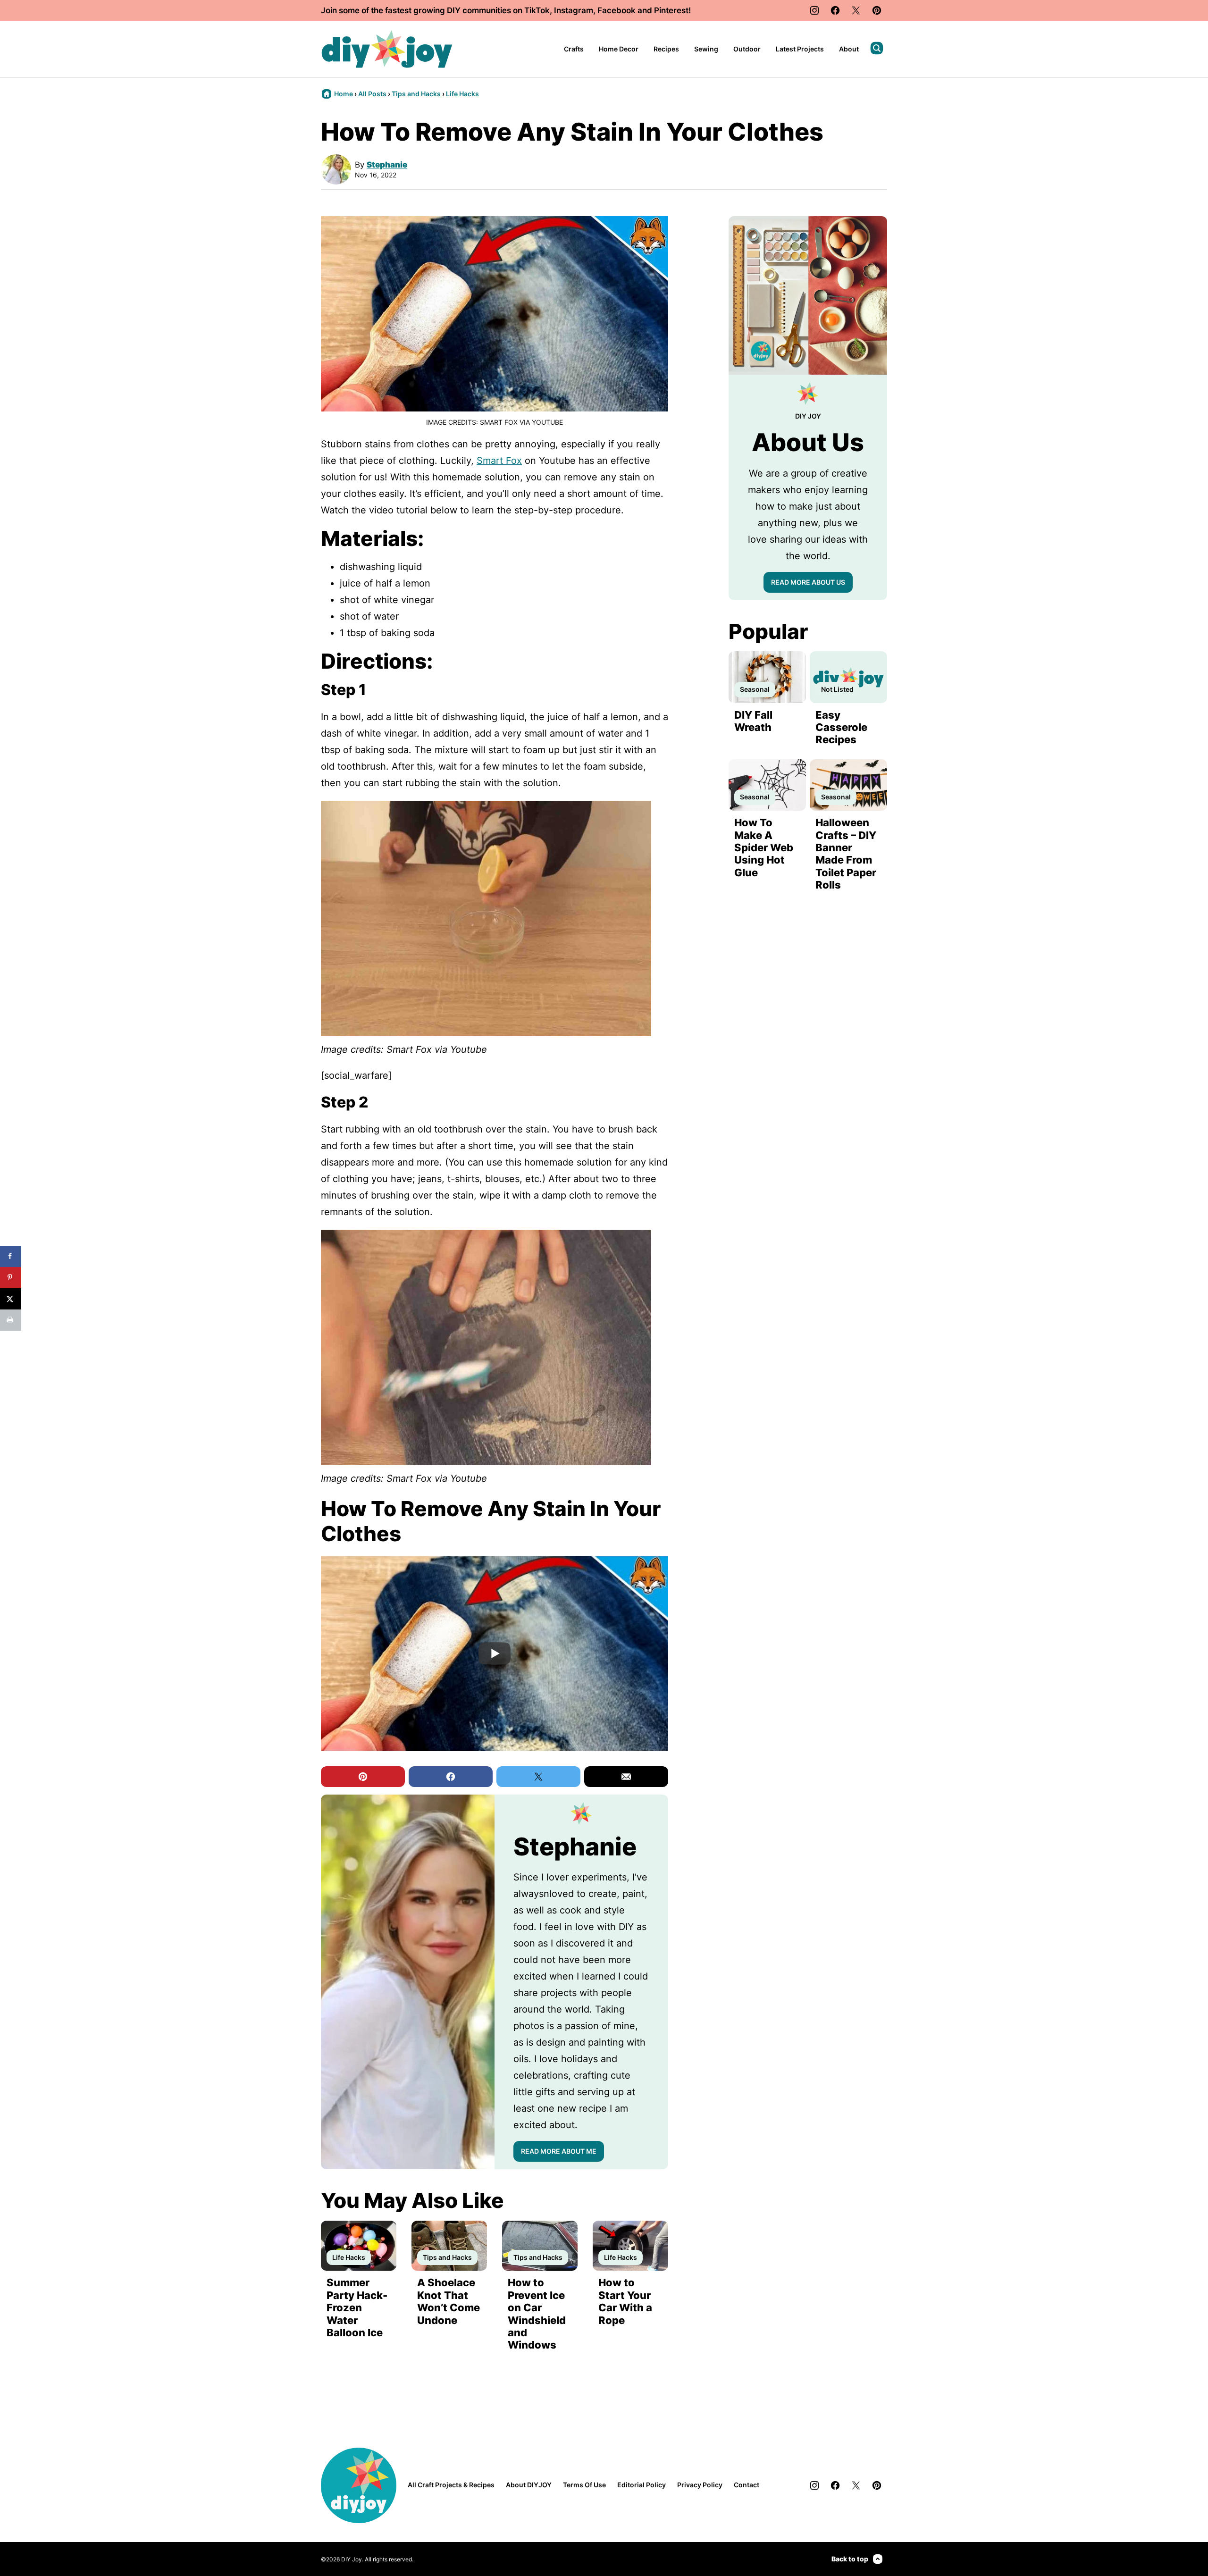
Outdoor (747, 49)
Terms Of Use (584, 2485)
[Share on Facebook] (11, 1256)
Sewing (706, 49)
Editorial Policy (642, 2485)
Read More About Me (559, 2151)
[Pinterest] (877, 10)
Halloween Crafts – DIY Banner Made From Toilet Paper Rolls (846, 854)
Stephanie (387, 165)
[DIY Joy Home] (387, 49)
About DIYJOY (529, 2485)
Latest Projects (800, 49)
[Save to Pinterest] (11, 1278)
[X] (856, 10)
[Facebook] (835, 10)
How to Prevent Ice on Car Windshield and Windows (537, 2314)
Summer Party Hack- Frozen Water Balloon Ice (357, 2307)
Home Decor (619, 49)
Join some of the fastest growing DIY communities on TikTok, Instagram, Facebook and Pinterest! (506, 10)
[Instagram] (814, 10)
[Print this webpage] (11, 1320)
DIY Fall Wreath (753, 721)
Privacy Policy (700, 2485)
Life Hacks (462, 94)
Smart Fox (499, 461)
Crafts (574, 49)
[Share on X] (11, 1299)
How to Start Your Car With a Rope (625, 2301)
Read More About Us (808, 582)
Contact (747, 2485)
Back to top (850, 2559)
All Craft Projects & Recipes (451, 2485)
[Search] (877, 48)
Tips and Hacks (416, 94)
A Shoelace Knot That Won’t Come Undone (449, 2301)
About (849, 49)
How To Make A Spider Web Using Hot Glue (764, 847)
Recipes (666, 49)
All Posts (372, 94)
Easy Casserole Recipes (841, 727)
